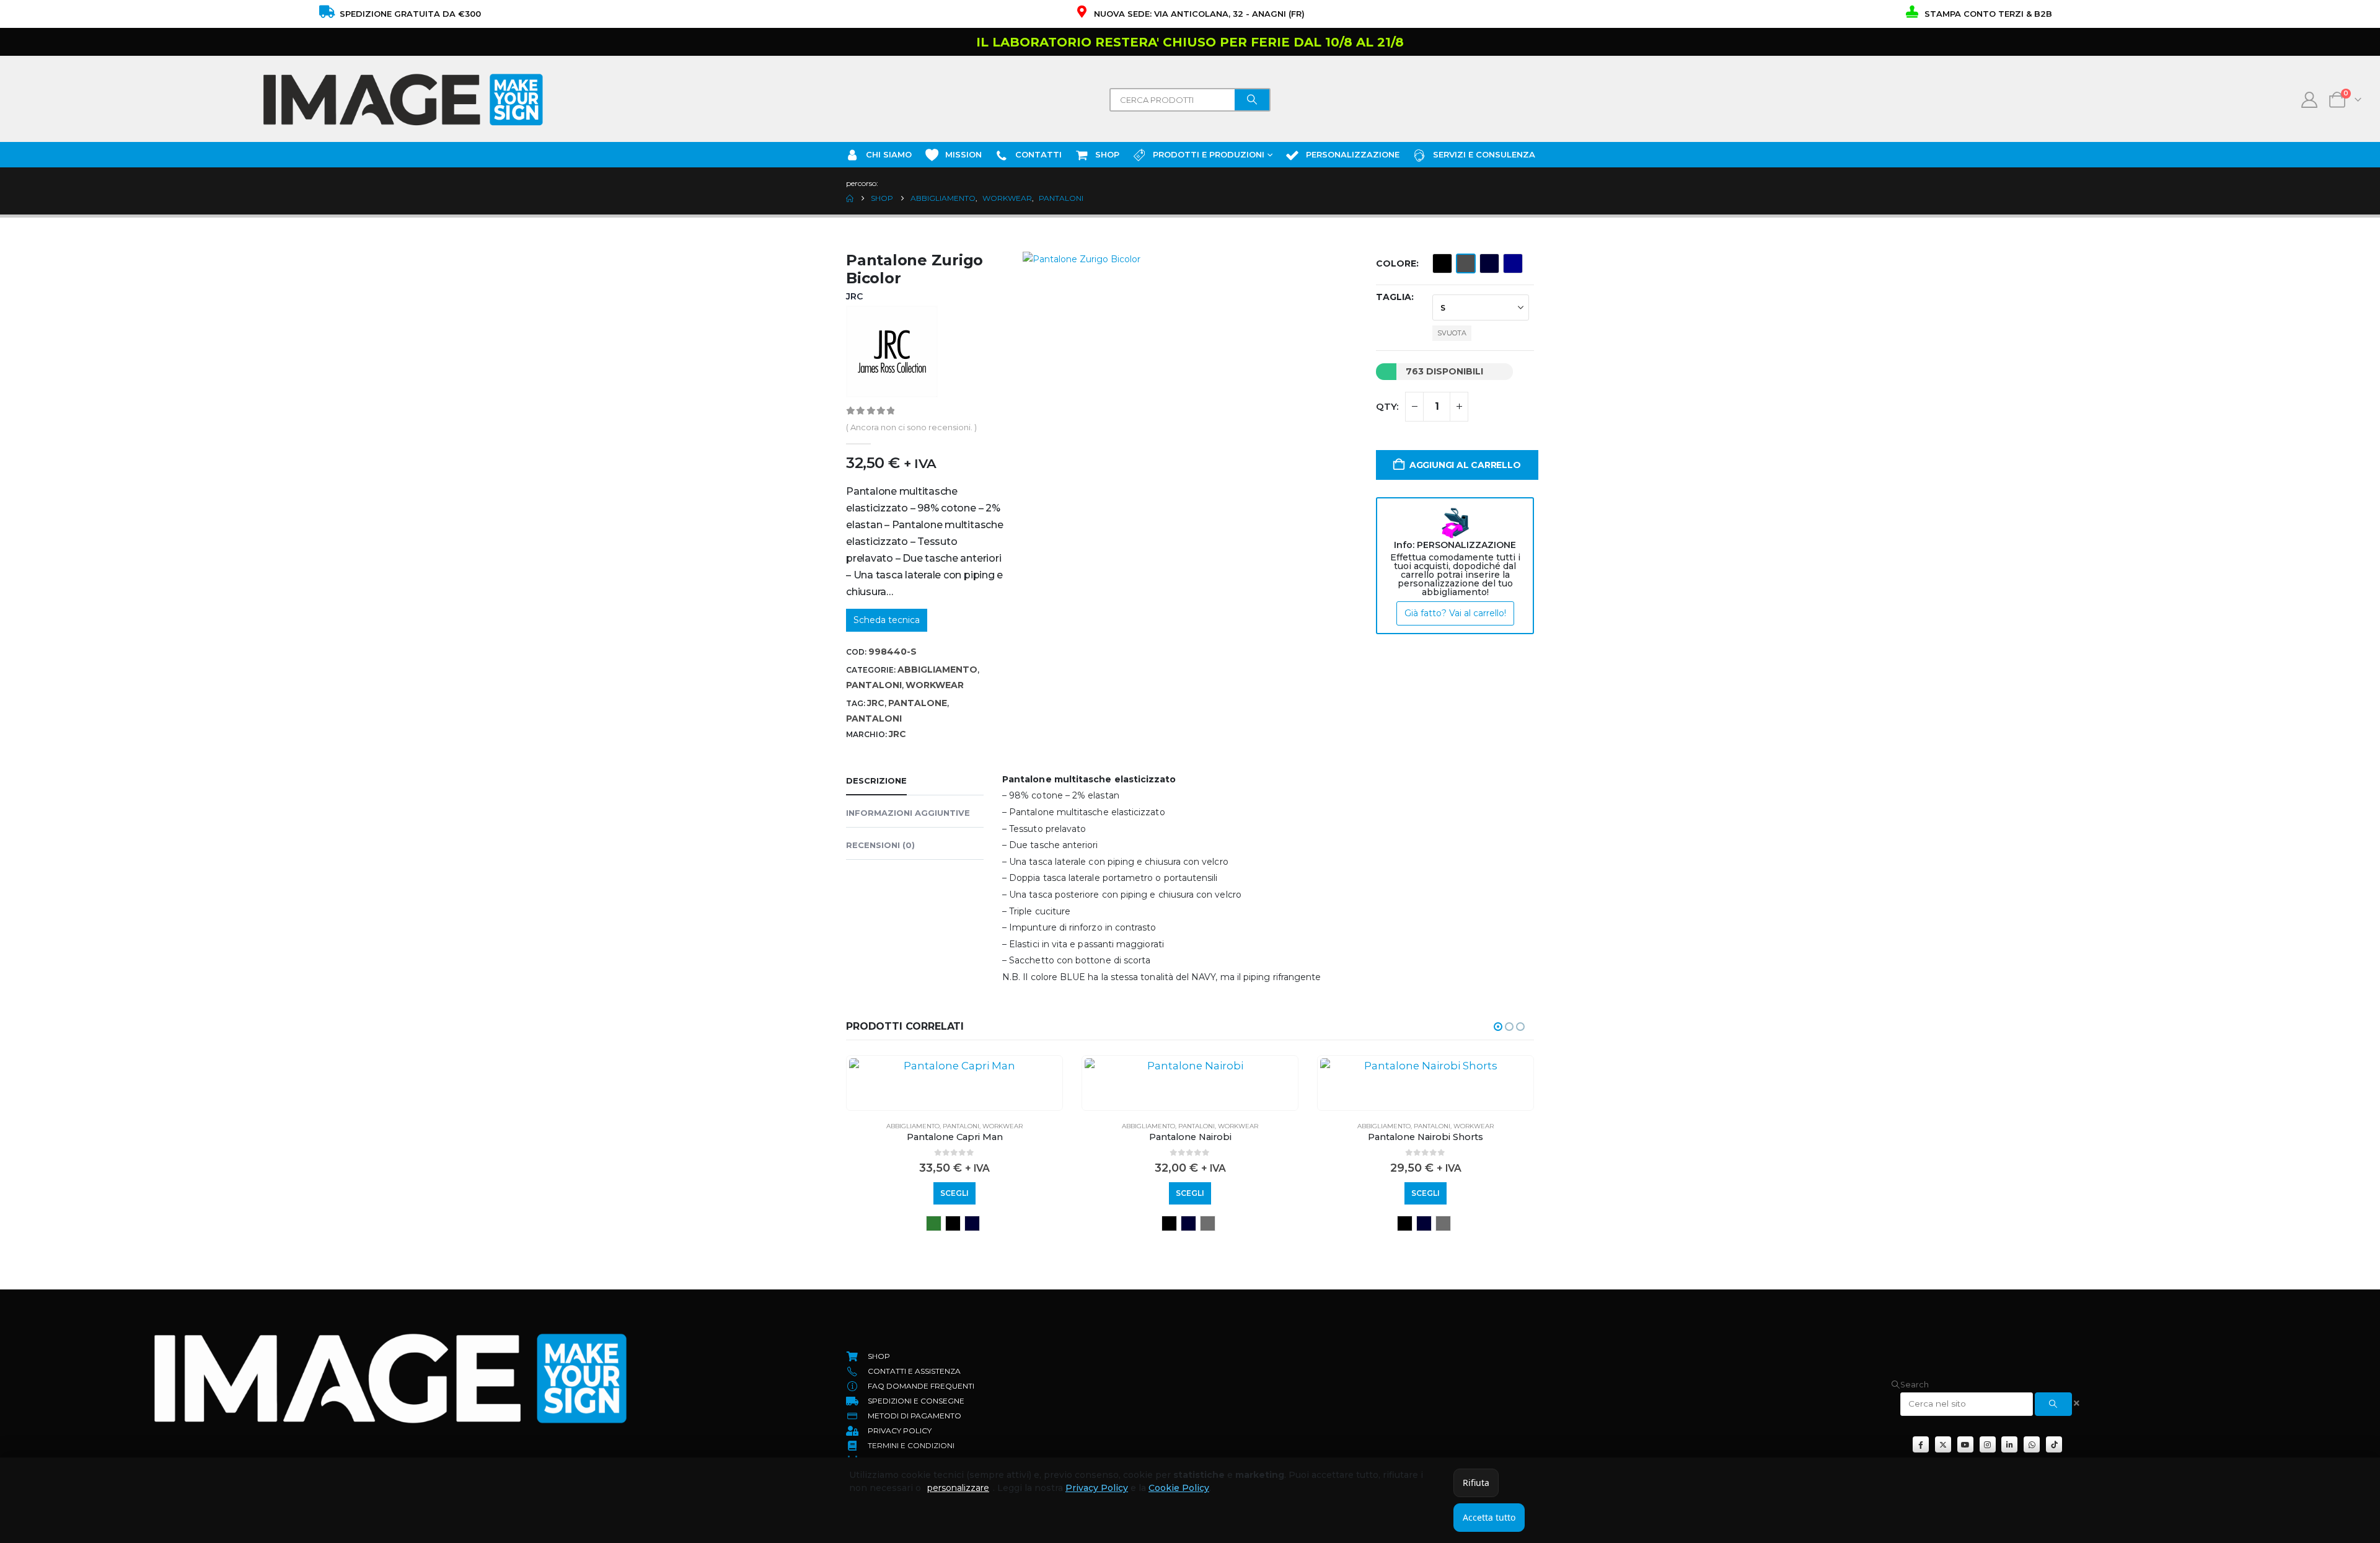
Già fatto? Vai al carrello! (1455, 613)
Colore (1396, 263)
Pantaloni (874, 685)
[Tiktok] (2054, 1444)
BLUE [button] (1513, 263)
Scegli (954, 1193)
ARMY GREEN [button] (934, 1223)
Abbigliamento (937, 670)
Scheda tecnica (887, 620)
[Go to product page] (954, 1066)
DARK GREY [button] (1208, 1223)
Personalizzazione (1353, 154)
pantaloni (874, 718)
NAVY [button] (1489, 263)
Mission (963, 154)
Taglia (1394, 297)
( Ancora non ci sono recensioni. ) (911, 427)
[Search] (1252, 100)
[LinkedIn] (2009, 1444)
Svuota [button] (1452, 333)
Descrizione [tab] (876, 780)
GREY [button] (1466, 263)
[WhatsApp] (2032, 1444)
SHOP (1107, 154)
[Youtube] (1965, 1444)
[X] (1943, 1444)
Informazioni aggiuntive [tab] (908, 813)
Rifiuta (1476, 1483)
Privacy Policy (1097, 1488)
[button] (1498, 1027)
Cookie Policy (1179, 1488)
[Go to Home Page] (850, 198)
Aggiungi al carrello (1465, 465)
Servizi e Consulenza (1484, 154)
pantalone (918, 703)
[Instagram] (1988, 1444)
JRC (876, 703)
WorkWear (935, 685)
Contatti (1038, 154)
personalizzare (958, 1488)
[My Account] (2310, 100)
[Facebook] (1921, 1444)
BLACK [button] (1442, 263)
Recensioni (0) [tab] (880, 845)
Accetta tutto (1489, 1517)
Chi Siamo (889, 154)
